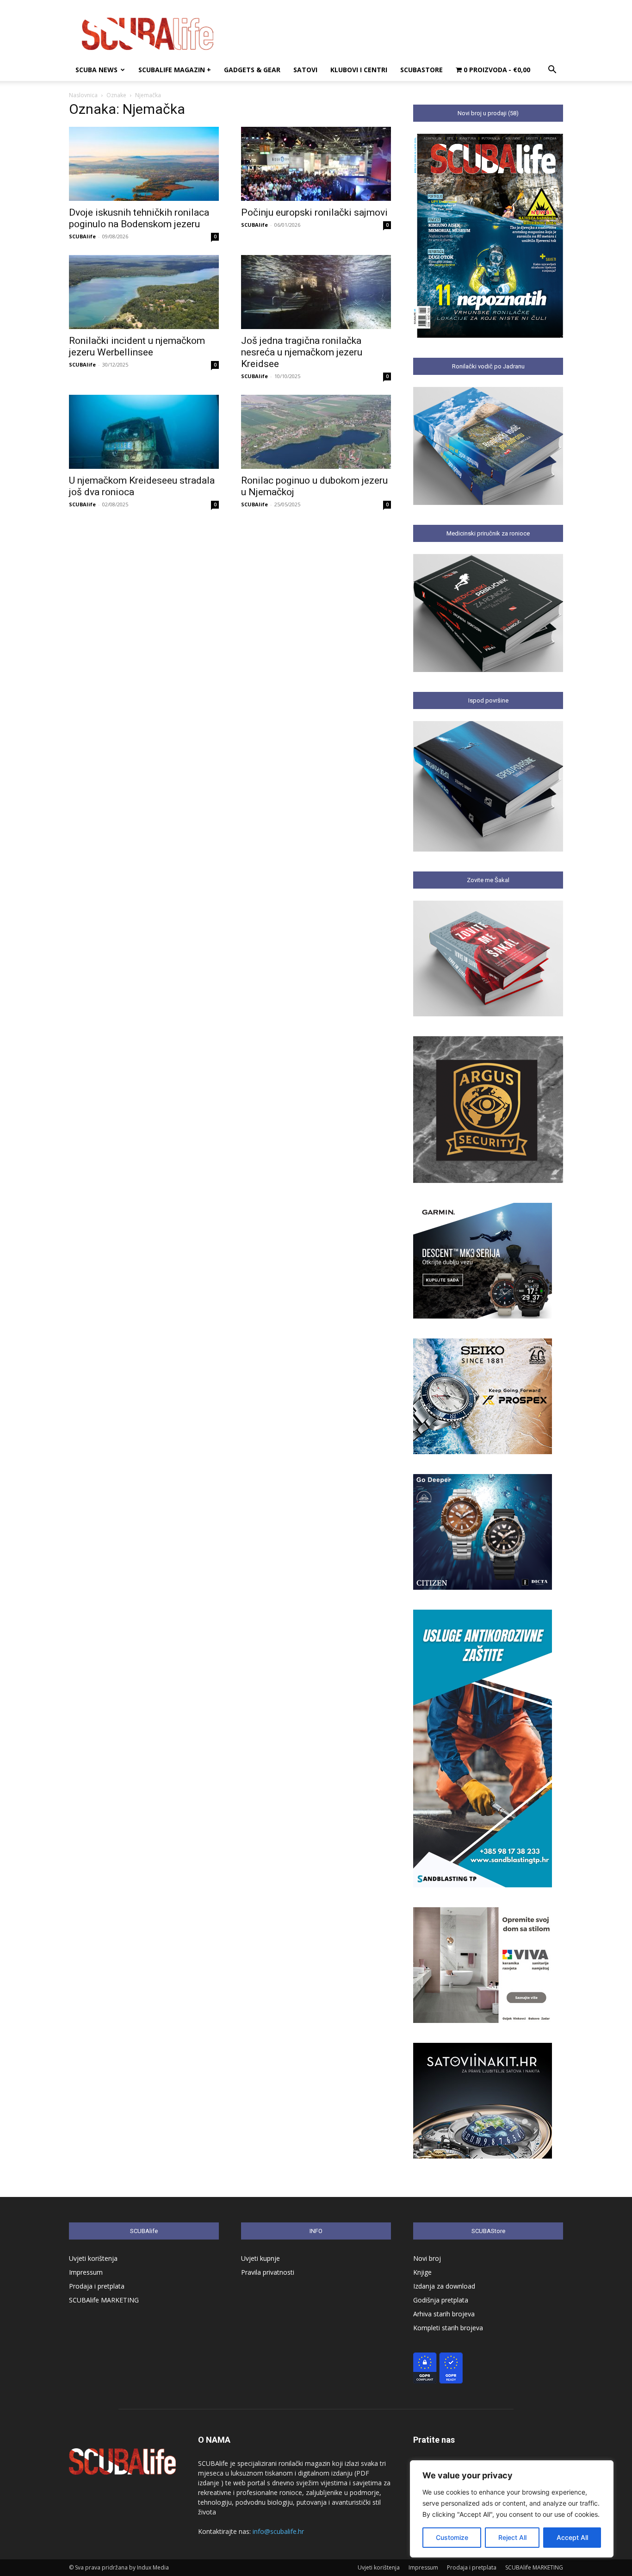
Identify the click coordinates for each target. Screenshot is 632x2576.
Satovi (305, 70)
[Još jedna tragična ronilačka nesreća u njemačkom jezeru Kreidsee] (316, 292)
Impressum (86, 2272)
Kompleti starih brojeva (448, 2328)
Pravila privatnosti (268, 2272)
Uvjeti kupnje (260, 2258)
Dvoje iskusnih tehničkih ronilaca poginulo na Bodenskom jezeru (139, 218)
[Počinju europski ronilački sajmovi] (316, 164)
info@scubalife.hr (278, 2531)
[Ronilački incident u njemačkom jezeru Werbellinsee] (144, 292)
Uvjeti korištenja (93, 2258)
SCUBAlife (82, 236)
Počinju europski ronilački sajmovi (314, 212)
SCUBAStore (421, 70)
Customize (452, 2537)
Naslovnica (83, 95)
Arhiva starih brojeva (444, 2314)
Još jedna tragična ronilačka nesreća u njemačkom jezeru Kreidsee (302, 352)
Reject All (512, 2537)
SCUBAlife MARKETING (104, 2300)
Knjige (422, 2272)
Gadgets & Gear (252, 70)
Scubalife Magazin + (175, 70)
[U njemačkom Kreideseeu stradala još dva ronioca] (144, 432)
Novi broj (427, 2258)
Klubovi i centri (359, 70)
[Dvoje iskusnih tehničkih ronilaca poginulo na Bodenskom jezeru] (144, 164)
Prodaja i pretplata (97, 2286)
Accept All (572, 2537)
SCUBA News (96, 70)
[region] (512, 2509)
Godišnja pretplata (441, 2300)
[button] (552, 71)
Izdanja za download (444, 2286)
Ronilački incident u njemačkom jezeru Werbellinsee (137, 346)
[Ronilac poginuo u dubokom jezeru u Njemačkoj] (316, 432)
